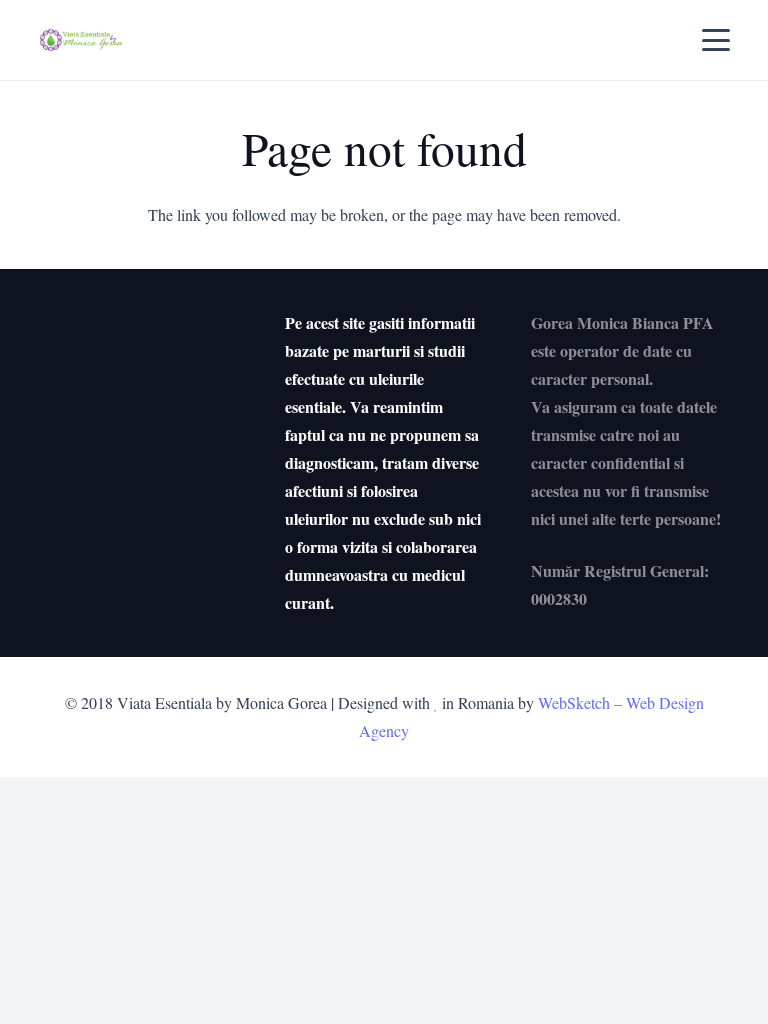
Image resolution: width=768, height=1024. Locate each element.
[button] (716, 40)
